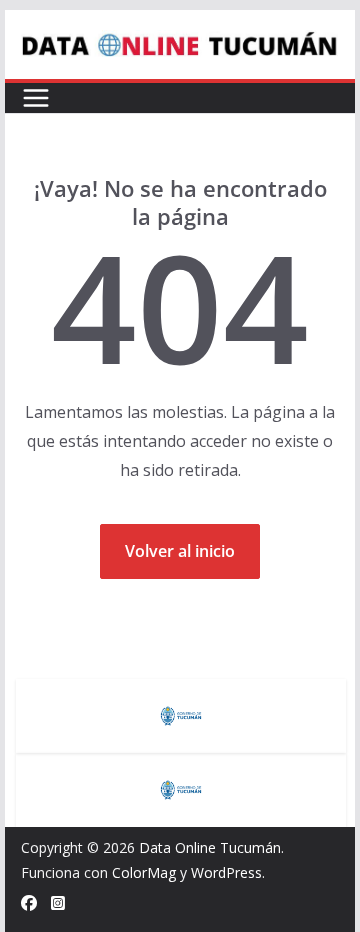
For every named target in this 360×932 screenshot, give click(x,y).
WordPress (226, 872)
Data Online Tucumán (210, 847)
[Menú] (36, 98)
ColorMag (144, 872)
